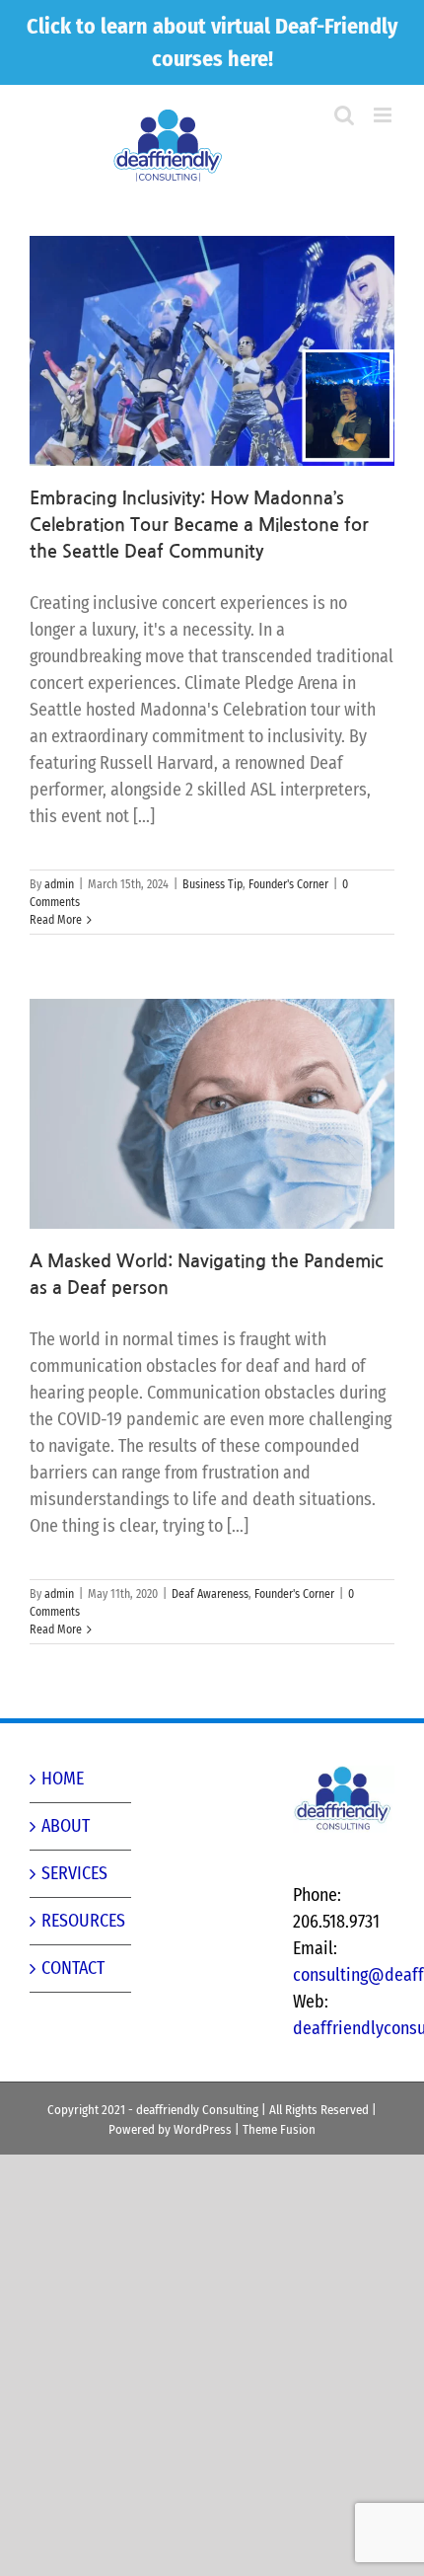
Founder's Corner (288, 884)
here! (250, 59)
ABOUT (66, 1826)
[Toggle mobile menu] (384, 115)
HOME (63, 1779)
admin (59, 884)
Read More (56, 920)
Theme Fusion (279, 2129)
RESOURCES (81, 1921)
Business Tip (212, 884)
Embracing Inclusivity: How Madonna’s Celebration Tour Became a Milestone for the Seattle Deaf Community (199, 525)
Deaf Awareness (210, 1594)
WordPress (203, 2129)
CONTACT (73, 1968)
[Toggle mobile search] (385, 136)
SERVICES (74, 1873)
